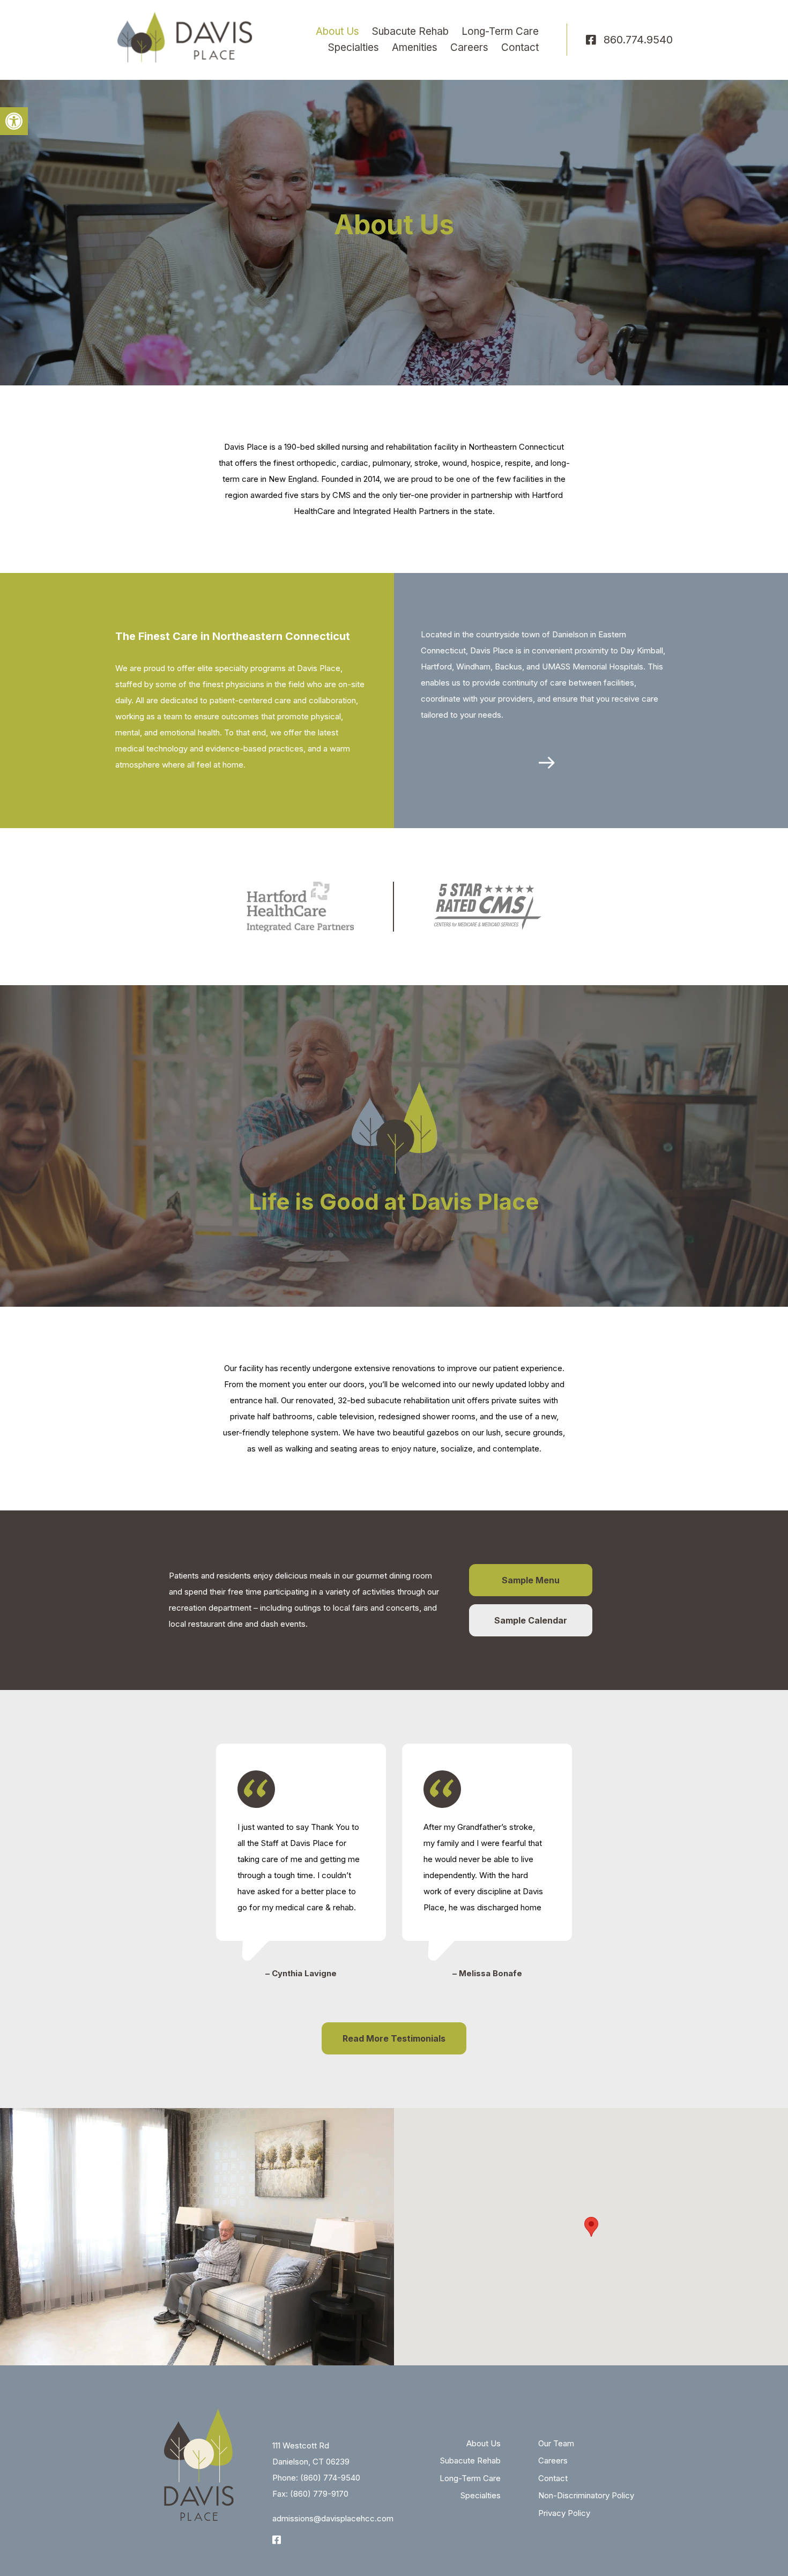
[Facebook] (591, 40)
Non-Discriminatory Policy (586, 2495)
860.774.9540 (638, 40)
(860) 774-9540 (330, 2478)
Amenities (415, 47)
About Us (337, 31)
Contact (520, 47)
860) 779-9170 (321, 2494)
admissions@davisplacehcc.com (333, 2518)
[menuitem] (337, 32)
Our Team (556, 2443)
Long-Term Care (500, 31)
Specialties (354, 47)
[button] (14, 121)
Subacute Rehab (410, 31)
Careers (469, 47)
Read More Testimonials (394, 2038)
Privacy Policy (564, 2513)
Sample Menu (531, 1580)
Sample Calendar (531, 1620)
